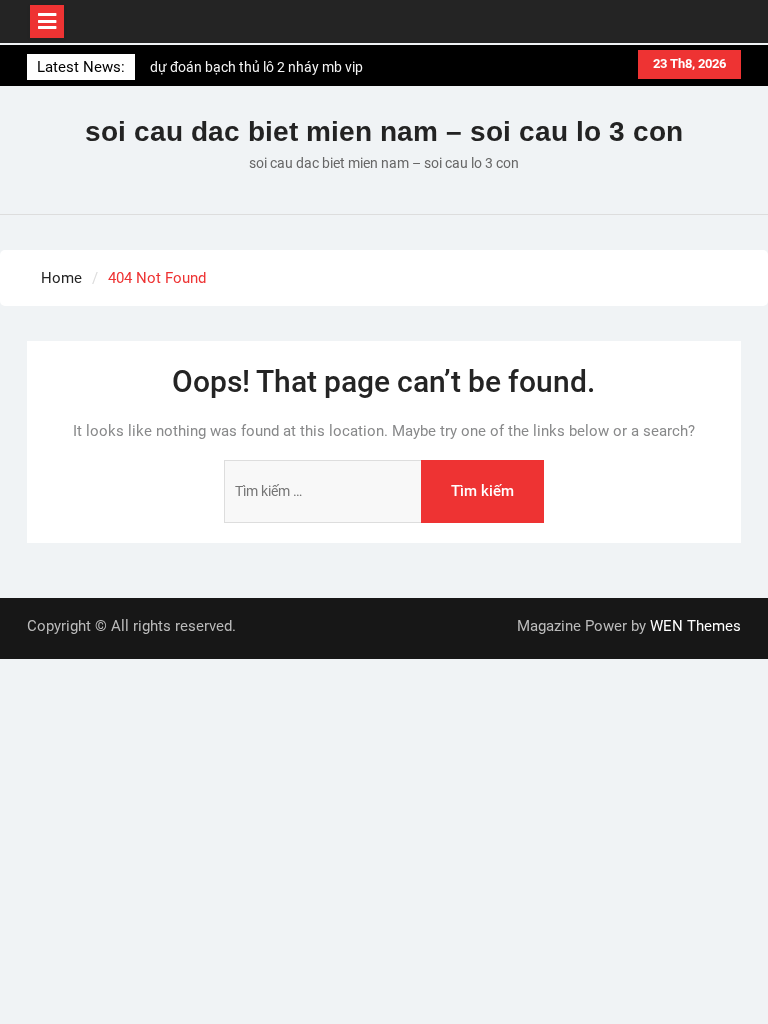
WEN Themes (695, 626)
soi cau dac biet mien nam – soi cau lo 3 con (384, 131)
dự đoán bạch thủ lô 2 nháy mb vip (256, 67)
